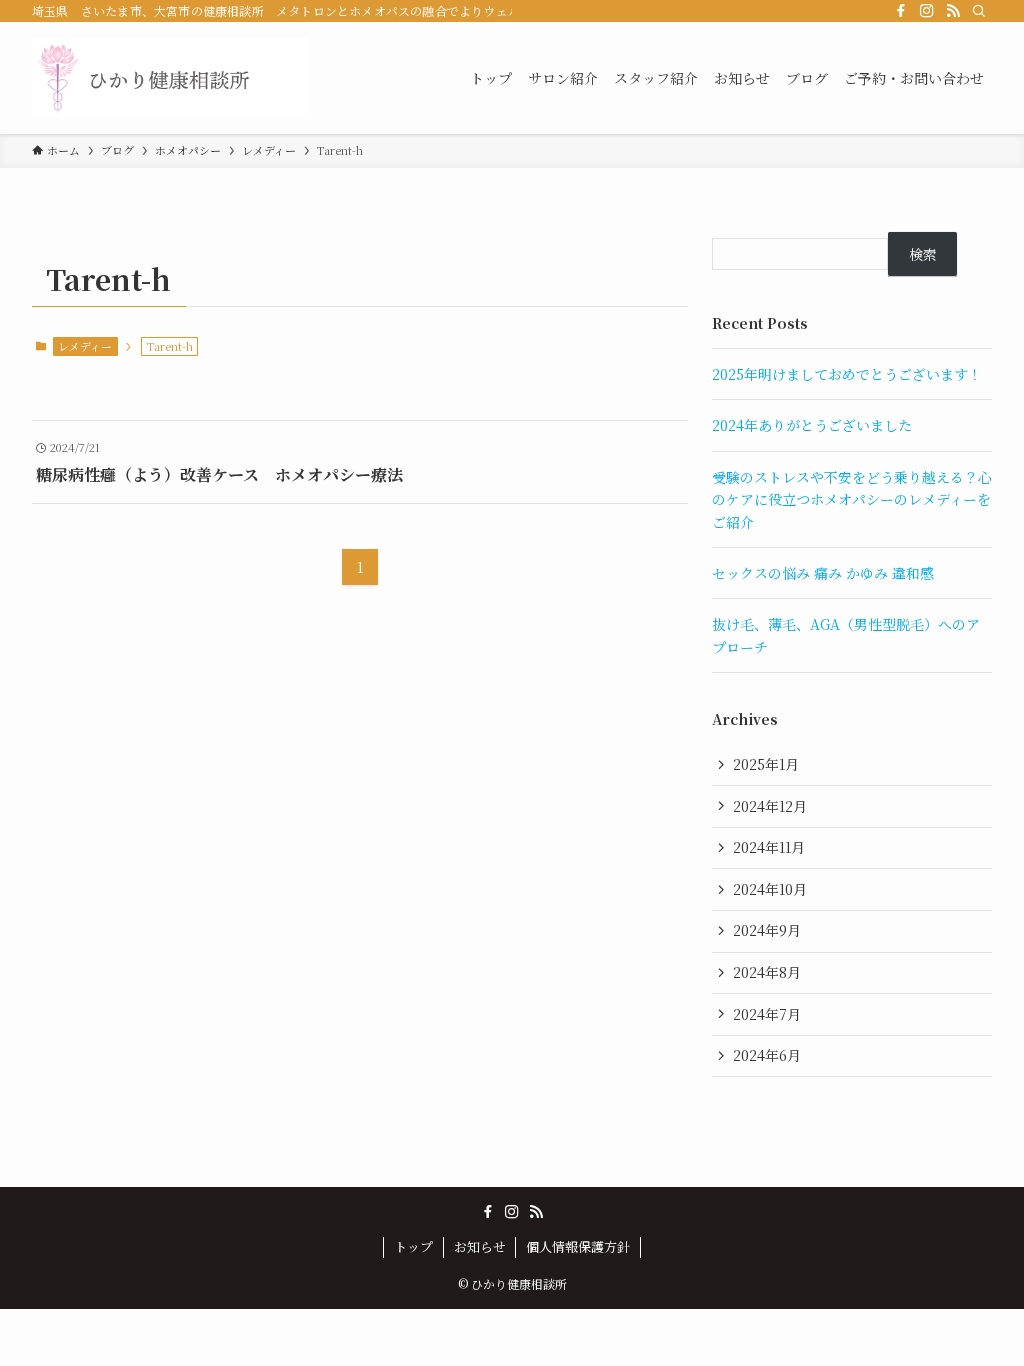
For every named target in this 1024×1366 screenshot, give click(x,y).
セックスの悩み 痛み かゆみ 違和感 (823, 573)
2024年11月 (769, 847)
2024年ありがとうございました (812, 425)
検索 (923, 254)
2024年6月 (767, 1055)
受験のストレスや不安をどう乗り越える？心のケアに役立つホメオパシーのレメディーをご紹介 (852, 499)
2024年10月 (770, 889)
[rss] (953, 11)
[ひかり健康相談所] (170, 78)
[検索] (979, 11)
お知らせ (480, 1246)
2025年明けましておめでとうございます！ (847, 374)
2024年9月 (767, 930)
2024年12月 (770, 806)
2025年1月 (766, 764)
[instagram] (927, 11)
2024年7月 (767, 1014)
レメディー (85, 346)
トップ (413, 1246)
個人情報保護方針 (578, 1246)
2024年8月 (767, 972)
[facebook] (901, 11)
